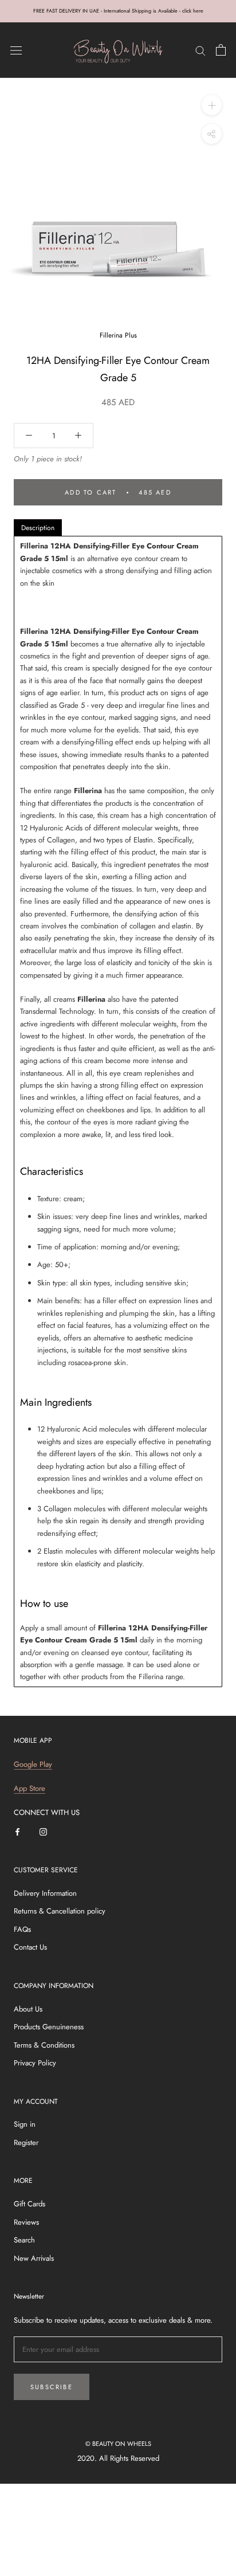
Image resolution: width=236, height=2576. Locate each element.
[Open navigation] (16, 50)
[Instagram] (43, 1831)
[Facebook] (17, 1831)
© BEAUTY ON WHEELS (118, 2444)
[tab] (38, 528)
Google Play (33, 1764)
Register (26, 2142)
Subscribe (52, 2387)
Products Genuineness (49, 2027)
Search (24, 2240)
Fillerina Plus (118, 335)
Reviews (26, 2222)
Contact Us (30, 1947)
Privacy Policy (35, 2063)
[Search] (200, 50)
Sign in (25, 2124)
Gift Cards (29, 2204)
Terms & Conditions (44, 2045)
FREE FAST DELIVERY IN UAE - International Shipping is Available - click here (118, 11)
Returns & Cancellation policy (60, 1911)
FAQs (22, 1929)
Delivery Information (45, 1893)
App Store (29, 1788)
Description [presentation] (38, 528)
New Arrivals (34, 2258)
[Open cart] (221, 50)
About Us (28, 2009)
